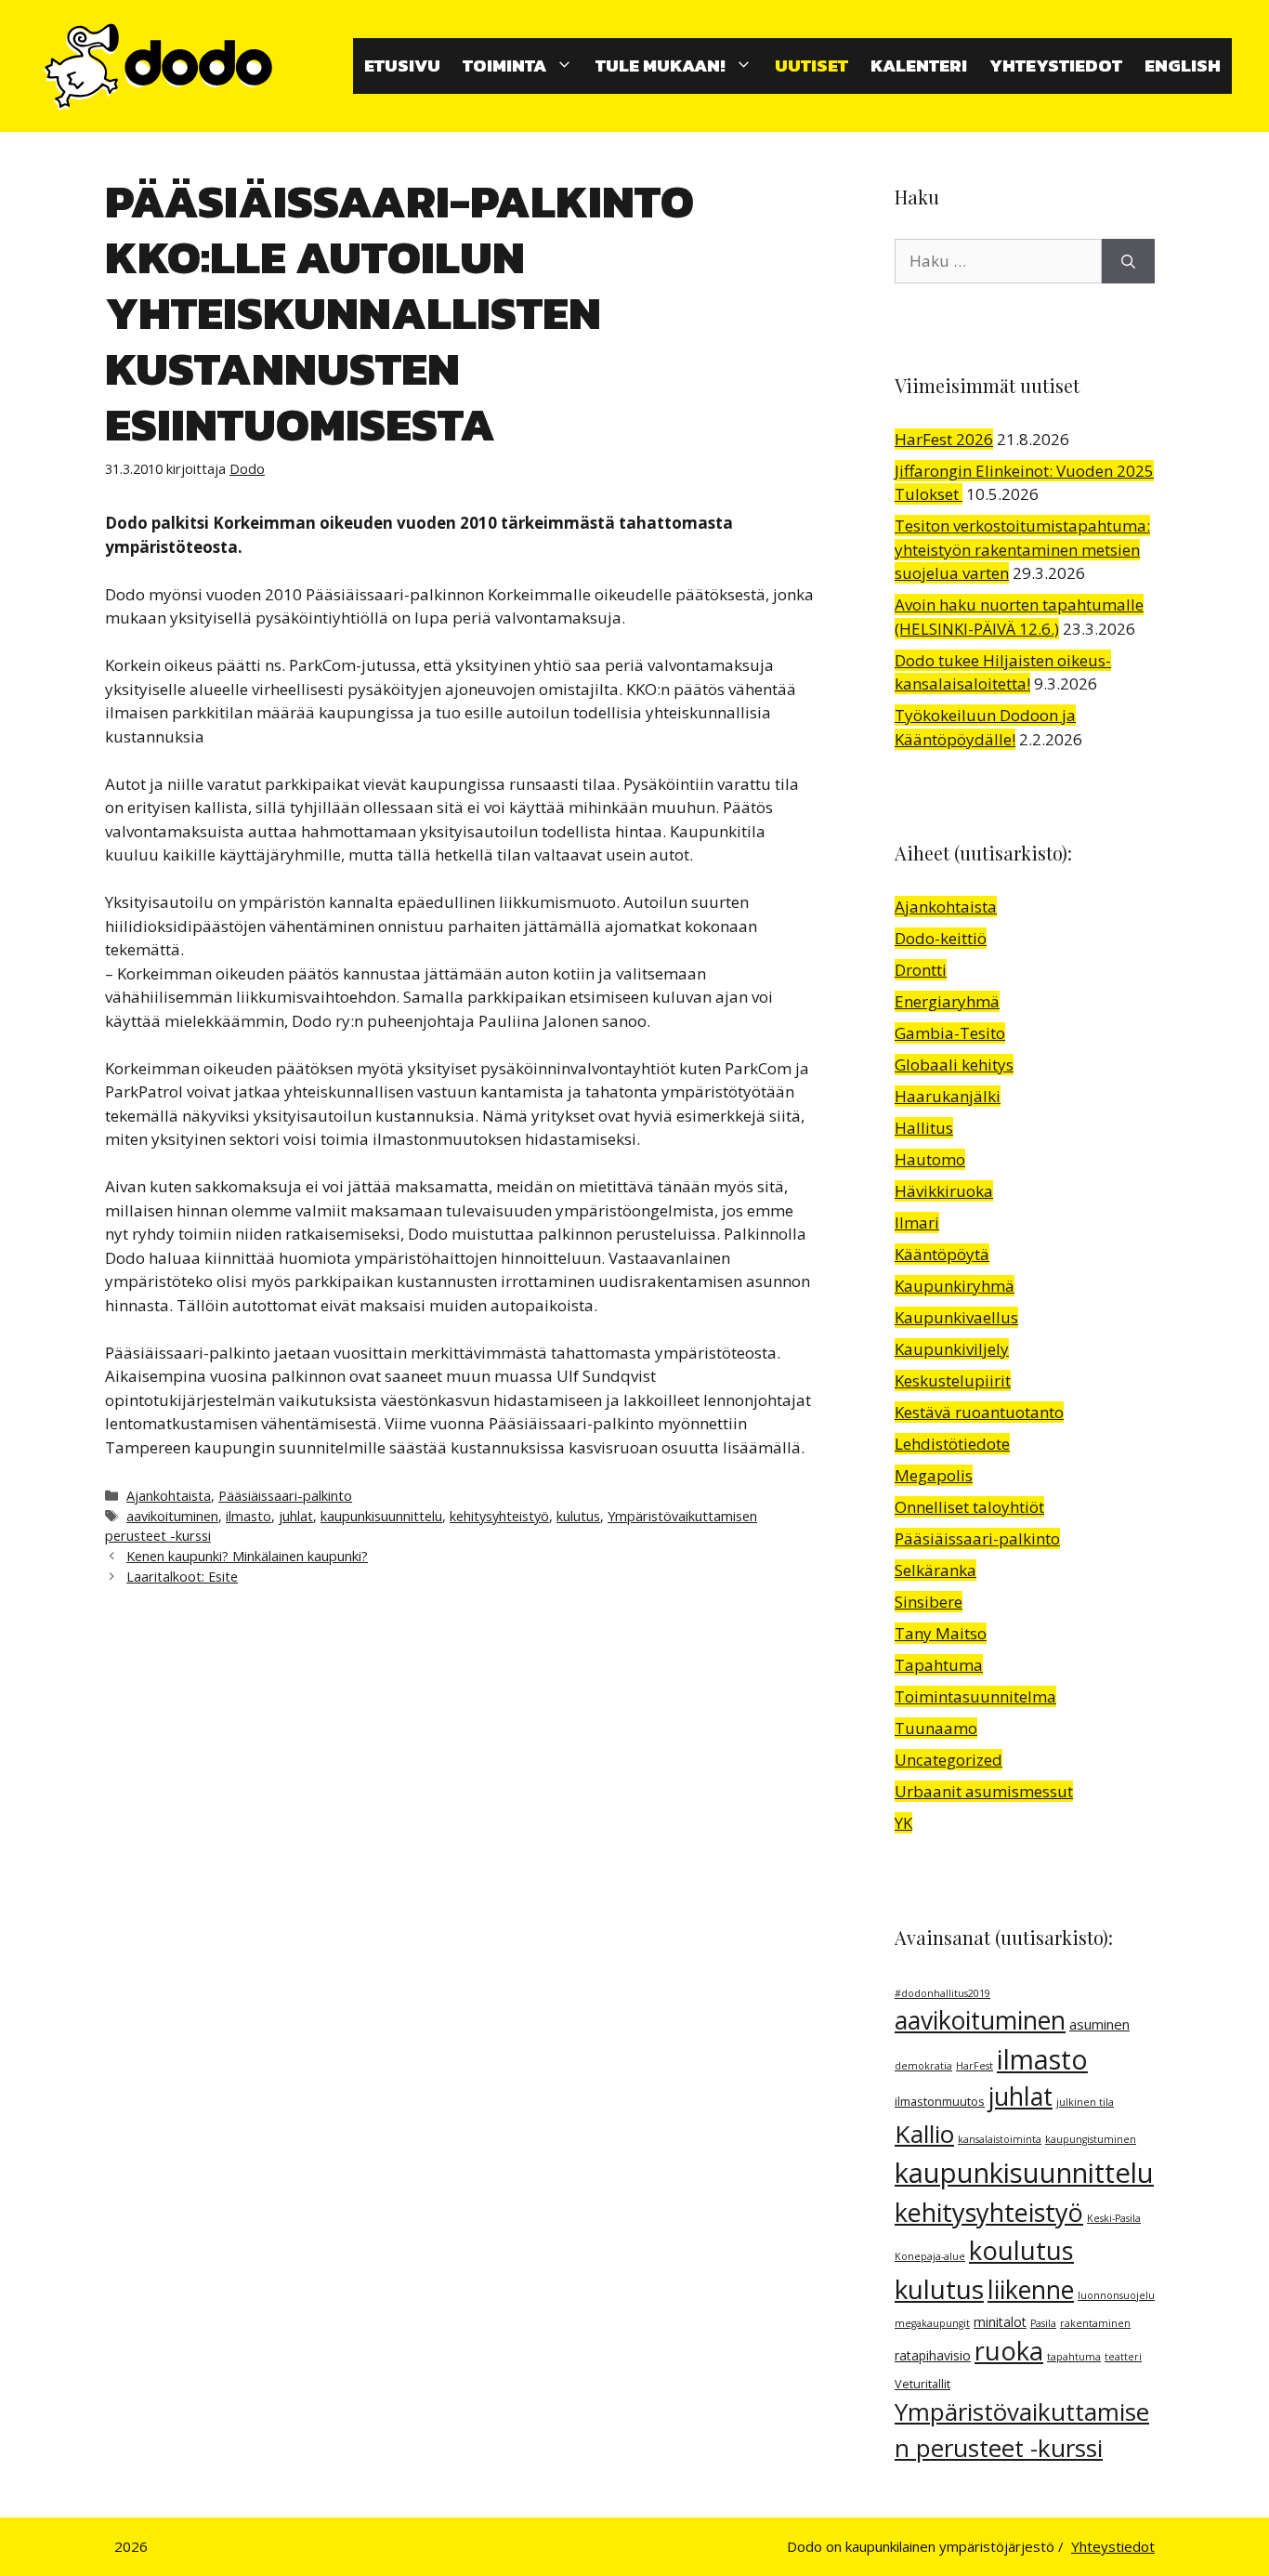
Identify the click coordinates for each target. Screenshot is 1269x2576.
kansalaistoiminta (1000, 2139)
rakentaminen (1095, 2323)
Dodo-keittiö (941, 938)
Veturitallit (922, 2384)
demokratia (923, 2066)
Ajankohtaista (169, 1496)
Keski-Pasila (1114, 2218)
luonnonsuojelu (1116, 2295)
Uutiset (811, 66)
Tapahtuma (939, 1665)
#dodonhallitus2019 (942, 1993)
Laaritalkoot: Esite (182, 1577)
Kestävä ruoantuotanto (979, 1412)
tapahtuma (1074, 2357)
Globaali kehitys (954, 1065)
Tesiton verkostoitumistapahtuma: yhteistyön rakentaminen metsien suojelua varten (1022, 549)
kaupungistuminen (1091, 2139)
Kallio (924, 2134)
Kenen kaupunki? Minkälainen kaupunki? (247, 1556)
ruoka (1009, 2351)
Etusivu (402, 66)
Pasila (1043, 2323)
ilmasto (249, 1516)
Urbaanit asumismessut (984, 1791)
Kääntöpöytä (942, 1254)
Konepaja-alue (930, 2256)
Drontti (921, 970)
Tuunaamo (936, 1728)
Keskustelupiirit (953, 1380)
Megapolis (934, 1475)
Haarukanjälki (948, 1096)
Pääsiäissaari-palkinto (285, 1496)
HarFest (975, 2066)
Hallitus (924, 1128)
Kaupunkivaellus (956, 1317)
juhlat (296, 1516)
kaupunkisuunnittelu (381, 1516)
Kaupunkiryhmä (955, 1286)
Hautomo (930, 1159)
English (1183, 66)
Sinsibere (929, 1602)
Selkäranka (935, 1570)
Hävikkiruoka (944, 1191)
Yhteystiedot (1056, 66)
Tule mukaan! (661, 66)
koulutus (1021, 2250)
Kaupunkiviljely (952, 1349)
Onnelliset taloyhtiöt (969, 1507)
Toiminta (504, 66)
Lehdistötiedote (952, 1444)
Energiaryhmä (947, 1001)
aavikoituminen (172, 1516)
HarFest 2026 (944, 439)
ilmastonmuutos (940, 2102)
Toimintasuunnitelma (975, 1696)
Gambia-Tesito (950, 1033)
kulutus (578, 1516)
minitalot (1000, 2322)
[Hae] (1128, 261)
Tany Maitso (941, 1633)
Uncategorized (948, 1760)
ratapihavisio (933, 2355)
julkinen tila (1085, 2102)
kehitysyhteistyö (499, 1516)
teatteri (1123, 2357)
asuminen (1099, 2024)
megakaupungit (932, 2323)
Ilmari (917, 1222)
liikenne (1031, 2290)
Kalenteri (919, 66)
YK (903, 1823)
